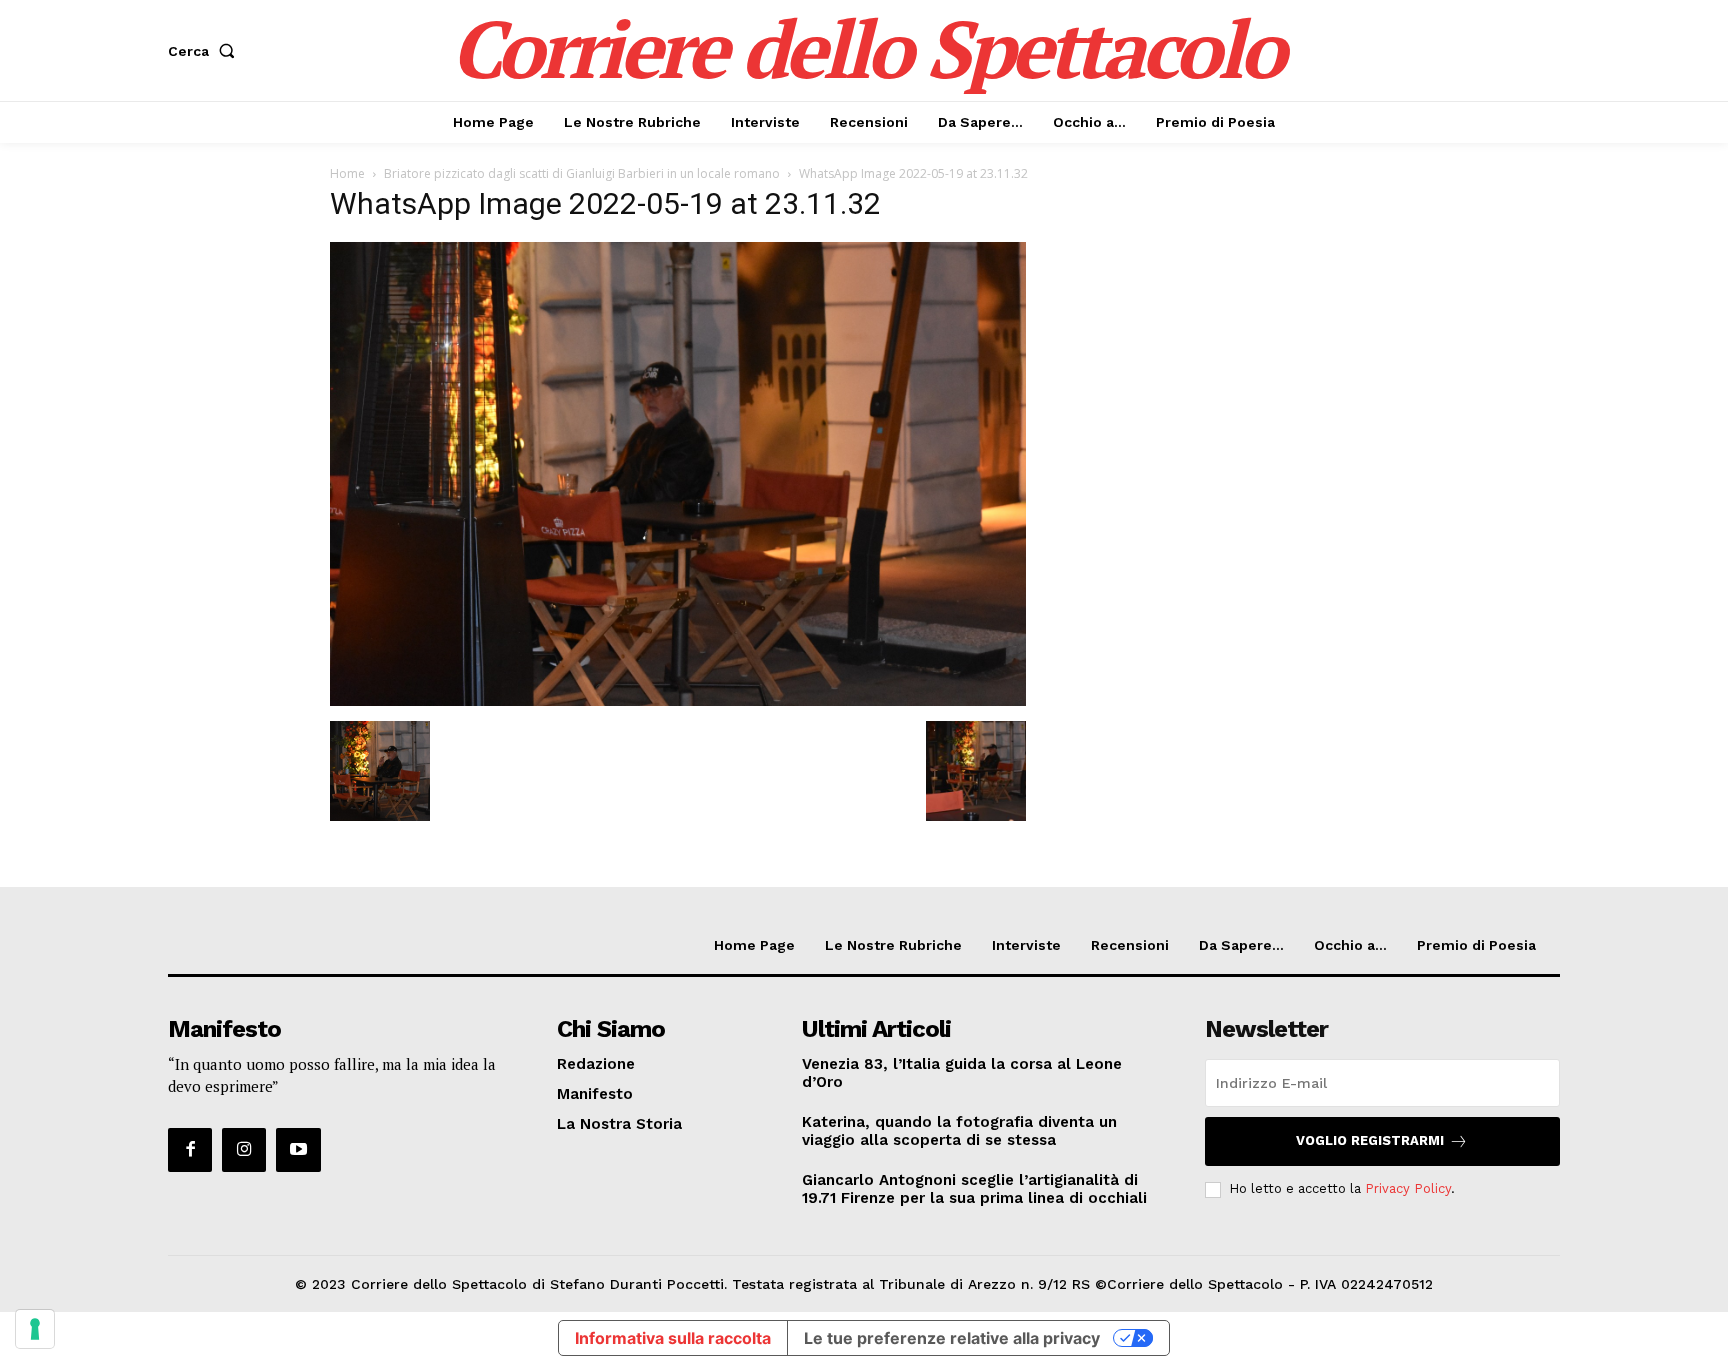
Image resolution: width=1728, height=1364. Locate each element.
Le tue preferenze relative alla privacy (952, 1338)
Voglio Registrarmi (1370, 1140)
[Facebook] (190, 1150)
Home (347, 173)
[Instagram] (244, 1150)
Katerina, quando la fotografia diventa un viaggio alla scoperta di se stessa (959, 1131)
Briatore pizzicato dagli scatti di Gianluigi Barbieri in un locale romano (582, 173)
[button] (205, 51)
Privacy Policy (1408, 1188)
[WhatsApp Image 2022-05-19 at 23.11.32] (678, 700)
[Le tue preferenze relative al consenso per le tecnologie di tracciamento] (35, 1329)
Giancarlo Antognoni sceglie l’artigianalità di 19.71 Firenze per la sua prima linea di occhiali (974, 1189)
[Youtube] (298, 1150)
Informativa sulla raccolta (673, 1338)
